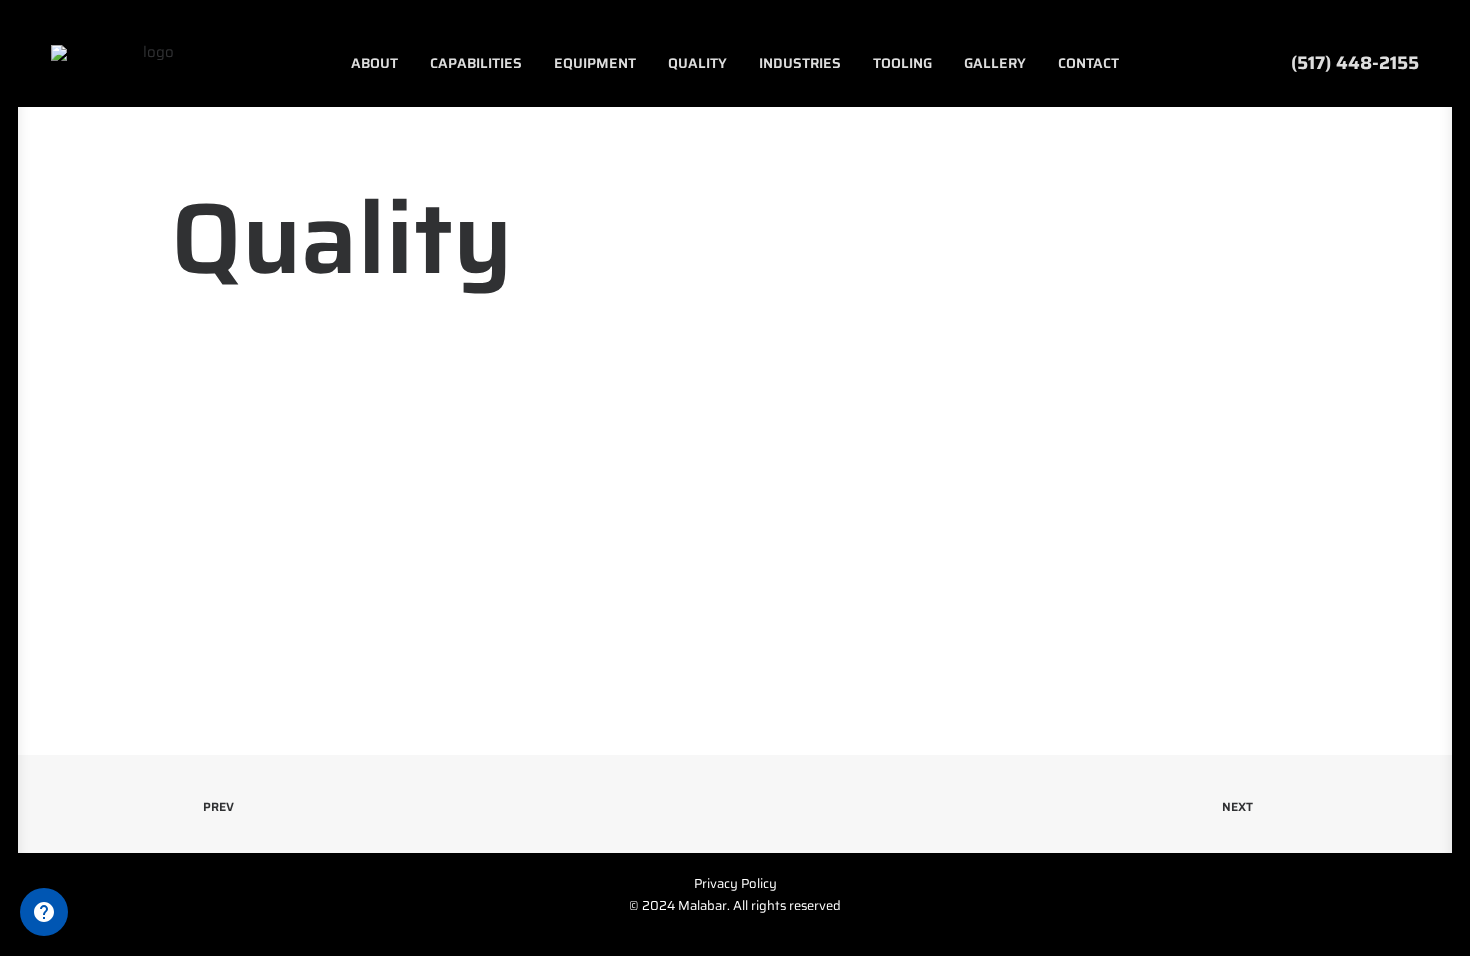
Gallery (995, 63)
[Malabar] (151, 62)
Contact (1088, 63)
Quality (697, 63)
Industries (800, 63)
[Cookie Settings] (44, 912)
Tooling (902, 63)
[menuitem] (374, 62)
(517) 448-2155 (1350, 63)
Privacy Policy (735, 883)
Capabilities (476, 63)
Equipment (595, 63)
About (374, 63)
